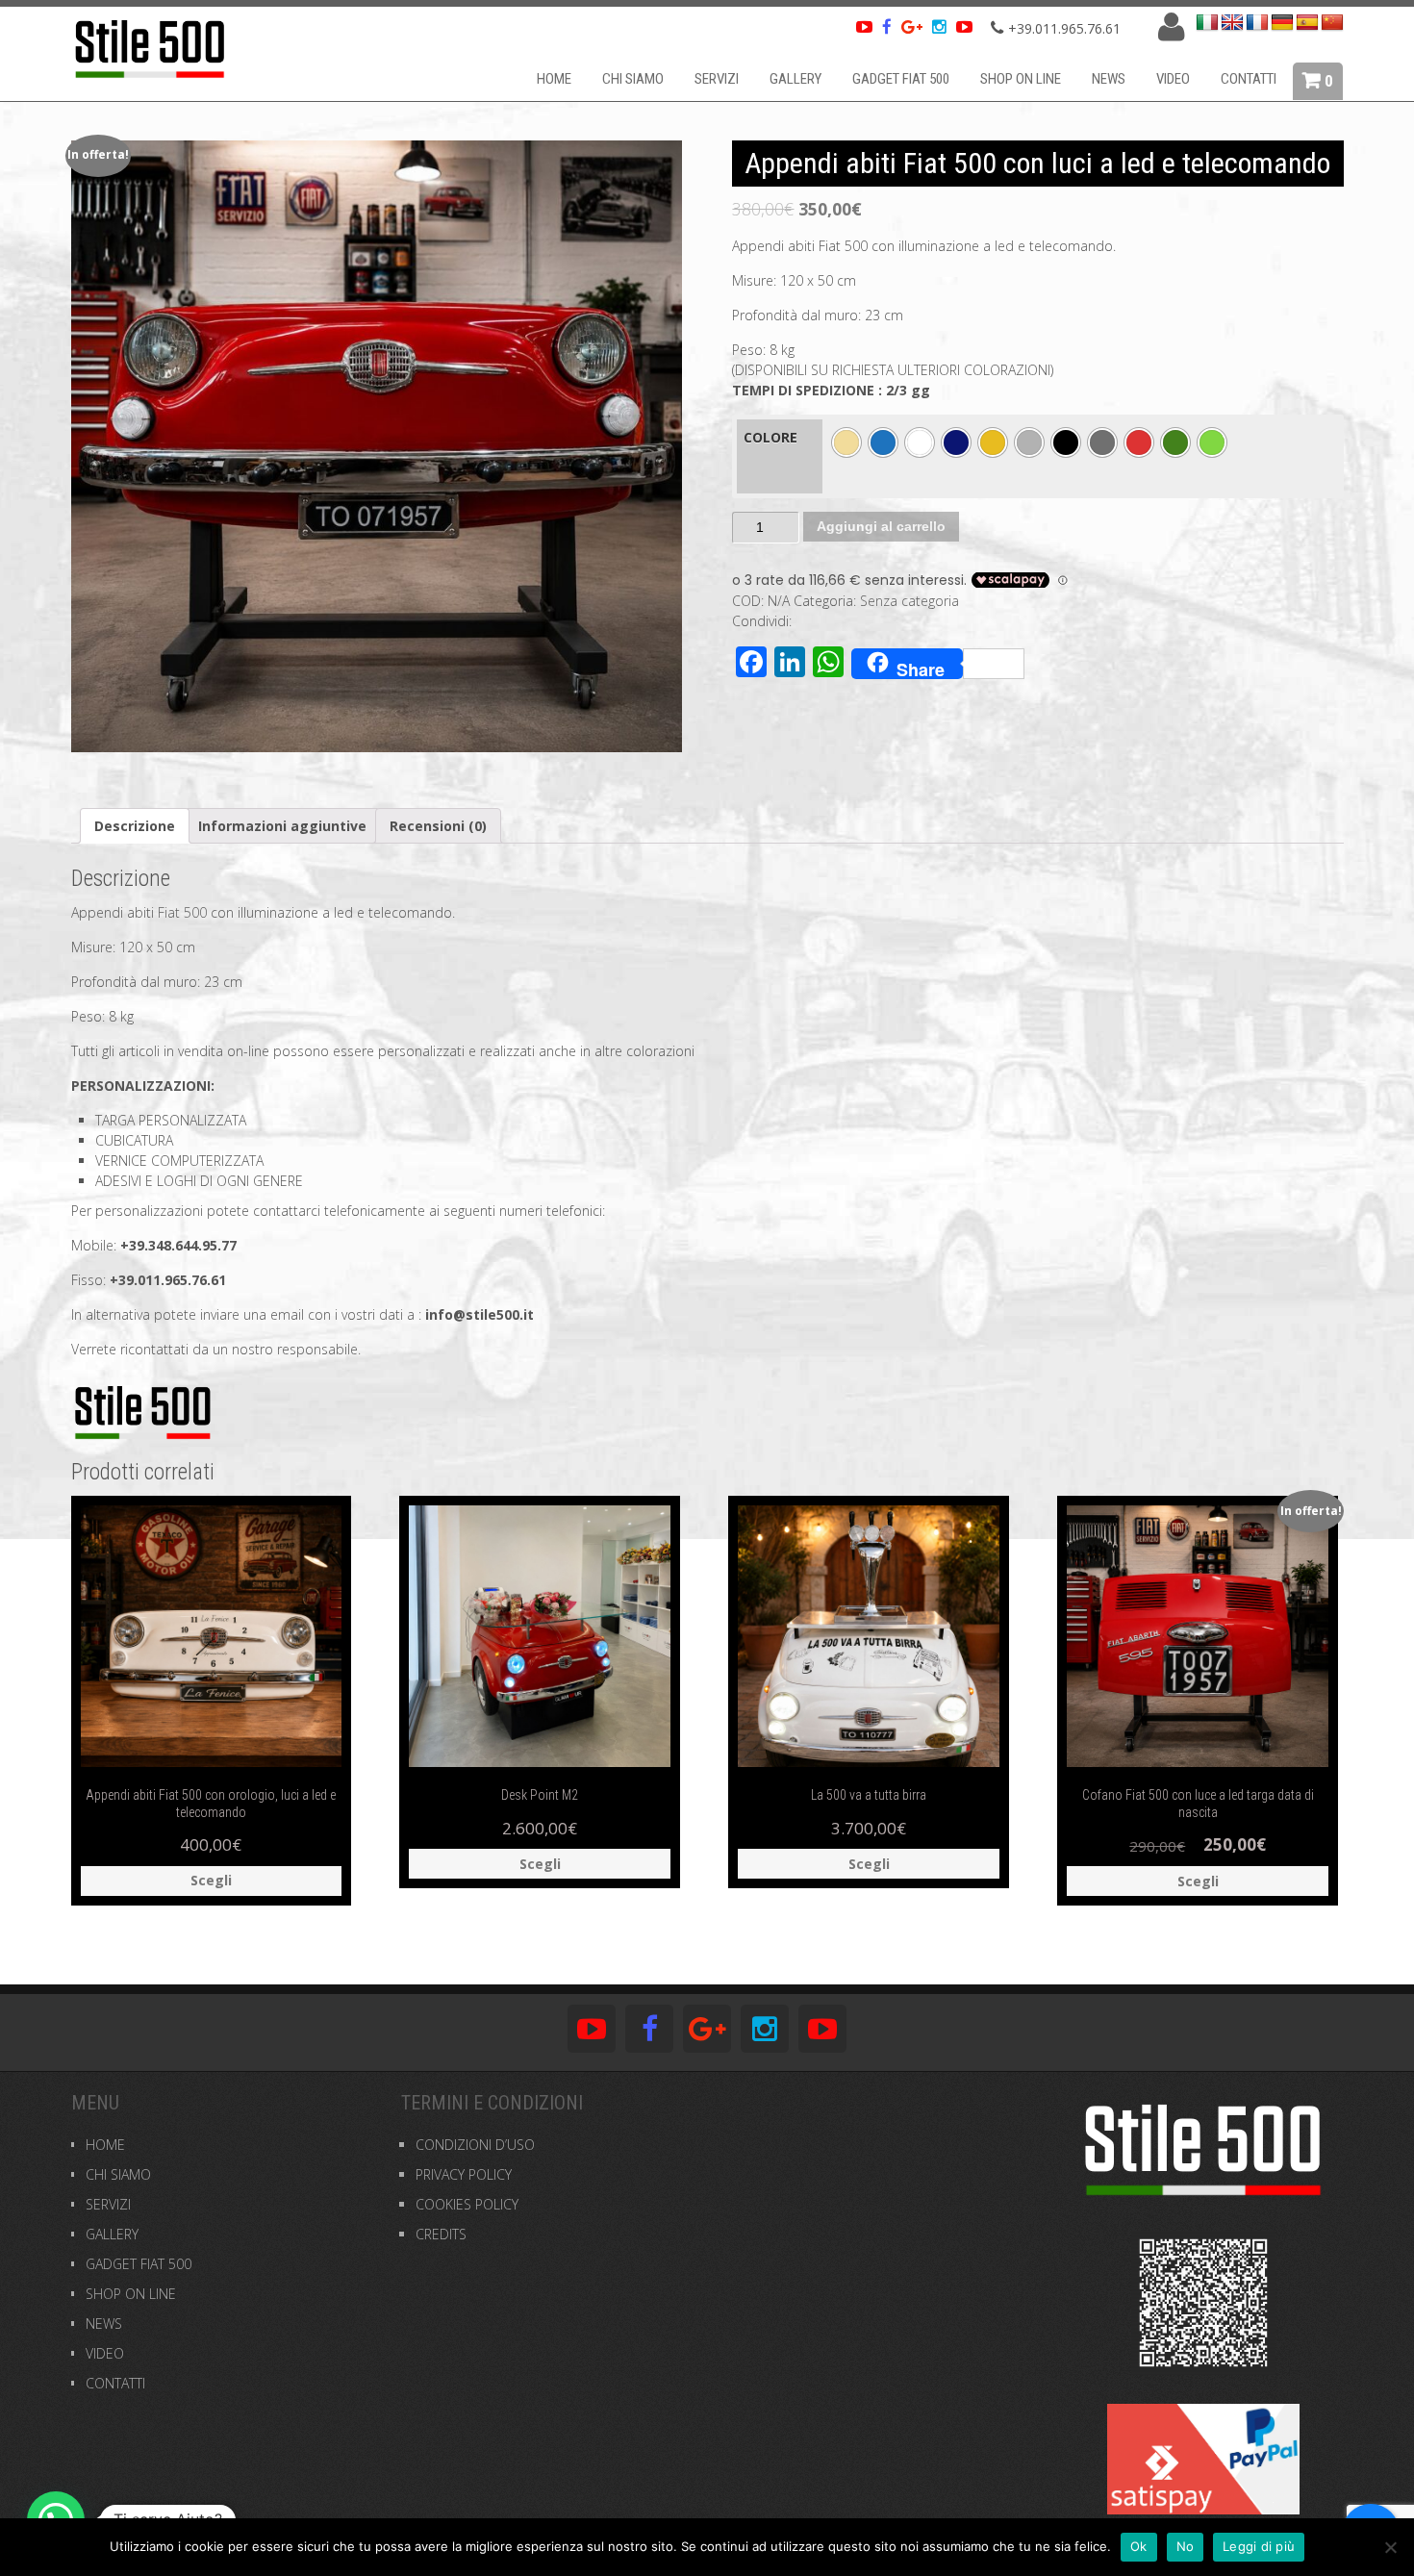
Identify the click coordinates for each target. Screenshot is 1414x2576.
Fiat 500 (182, 912)
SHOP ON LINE (1021, 79)
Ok (1139, 2546)
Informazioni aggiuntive (282, 826)
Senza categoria (909, 601)
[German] (1282, 23)
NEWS (1109, 79)
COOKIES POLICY (467, 2204)
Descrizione (135, 826)
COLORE (770, 437)
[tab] (135, 826)
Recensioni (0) (438, 826)
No (1186, 2546)
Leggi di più (1259, 2546)
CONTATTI (1249, 79)
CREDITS (441, 2234)
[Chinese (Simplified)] (1332, 23)
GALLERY (795, 79)
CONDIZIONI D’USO (475, 2145)
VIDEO (1173, 79)
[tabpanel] (377, 446)
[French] (1257, 23)
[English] (1232, 23)
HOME (554, 79)
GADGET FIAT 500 (901, 79)
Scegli (211, 1880)
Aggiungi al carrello (881, 526)
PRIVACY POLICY (464, 2174)
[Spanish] (1307, 23)
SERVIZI (717, 79)
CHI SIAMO (633, 79)
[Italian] (1207, 23)
